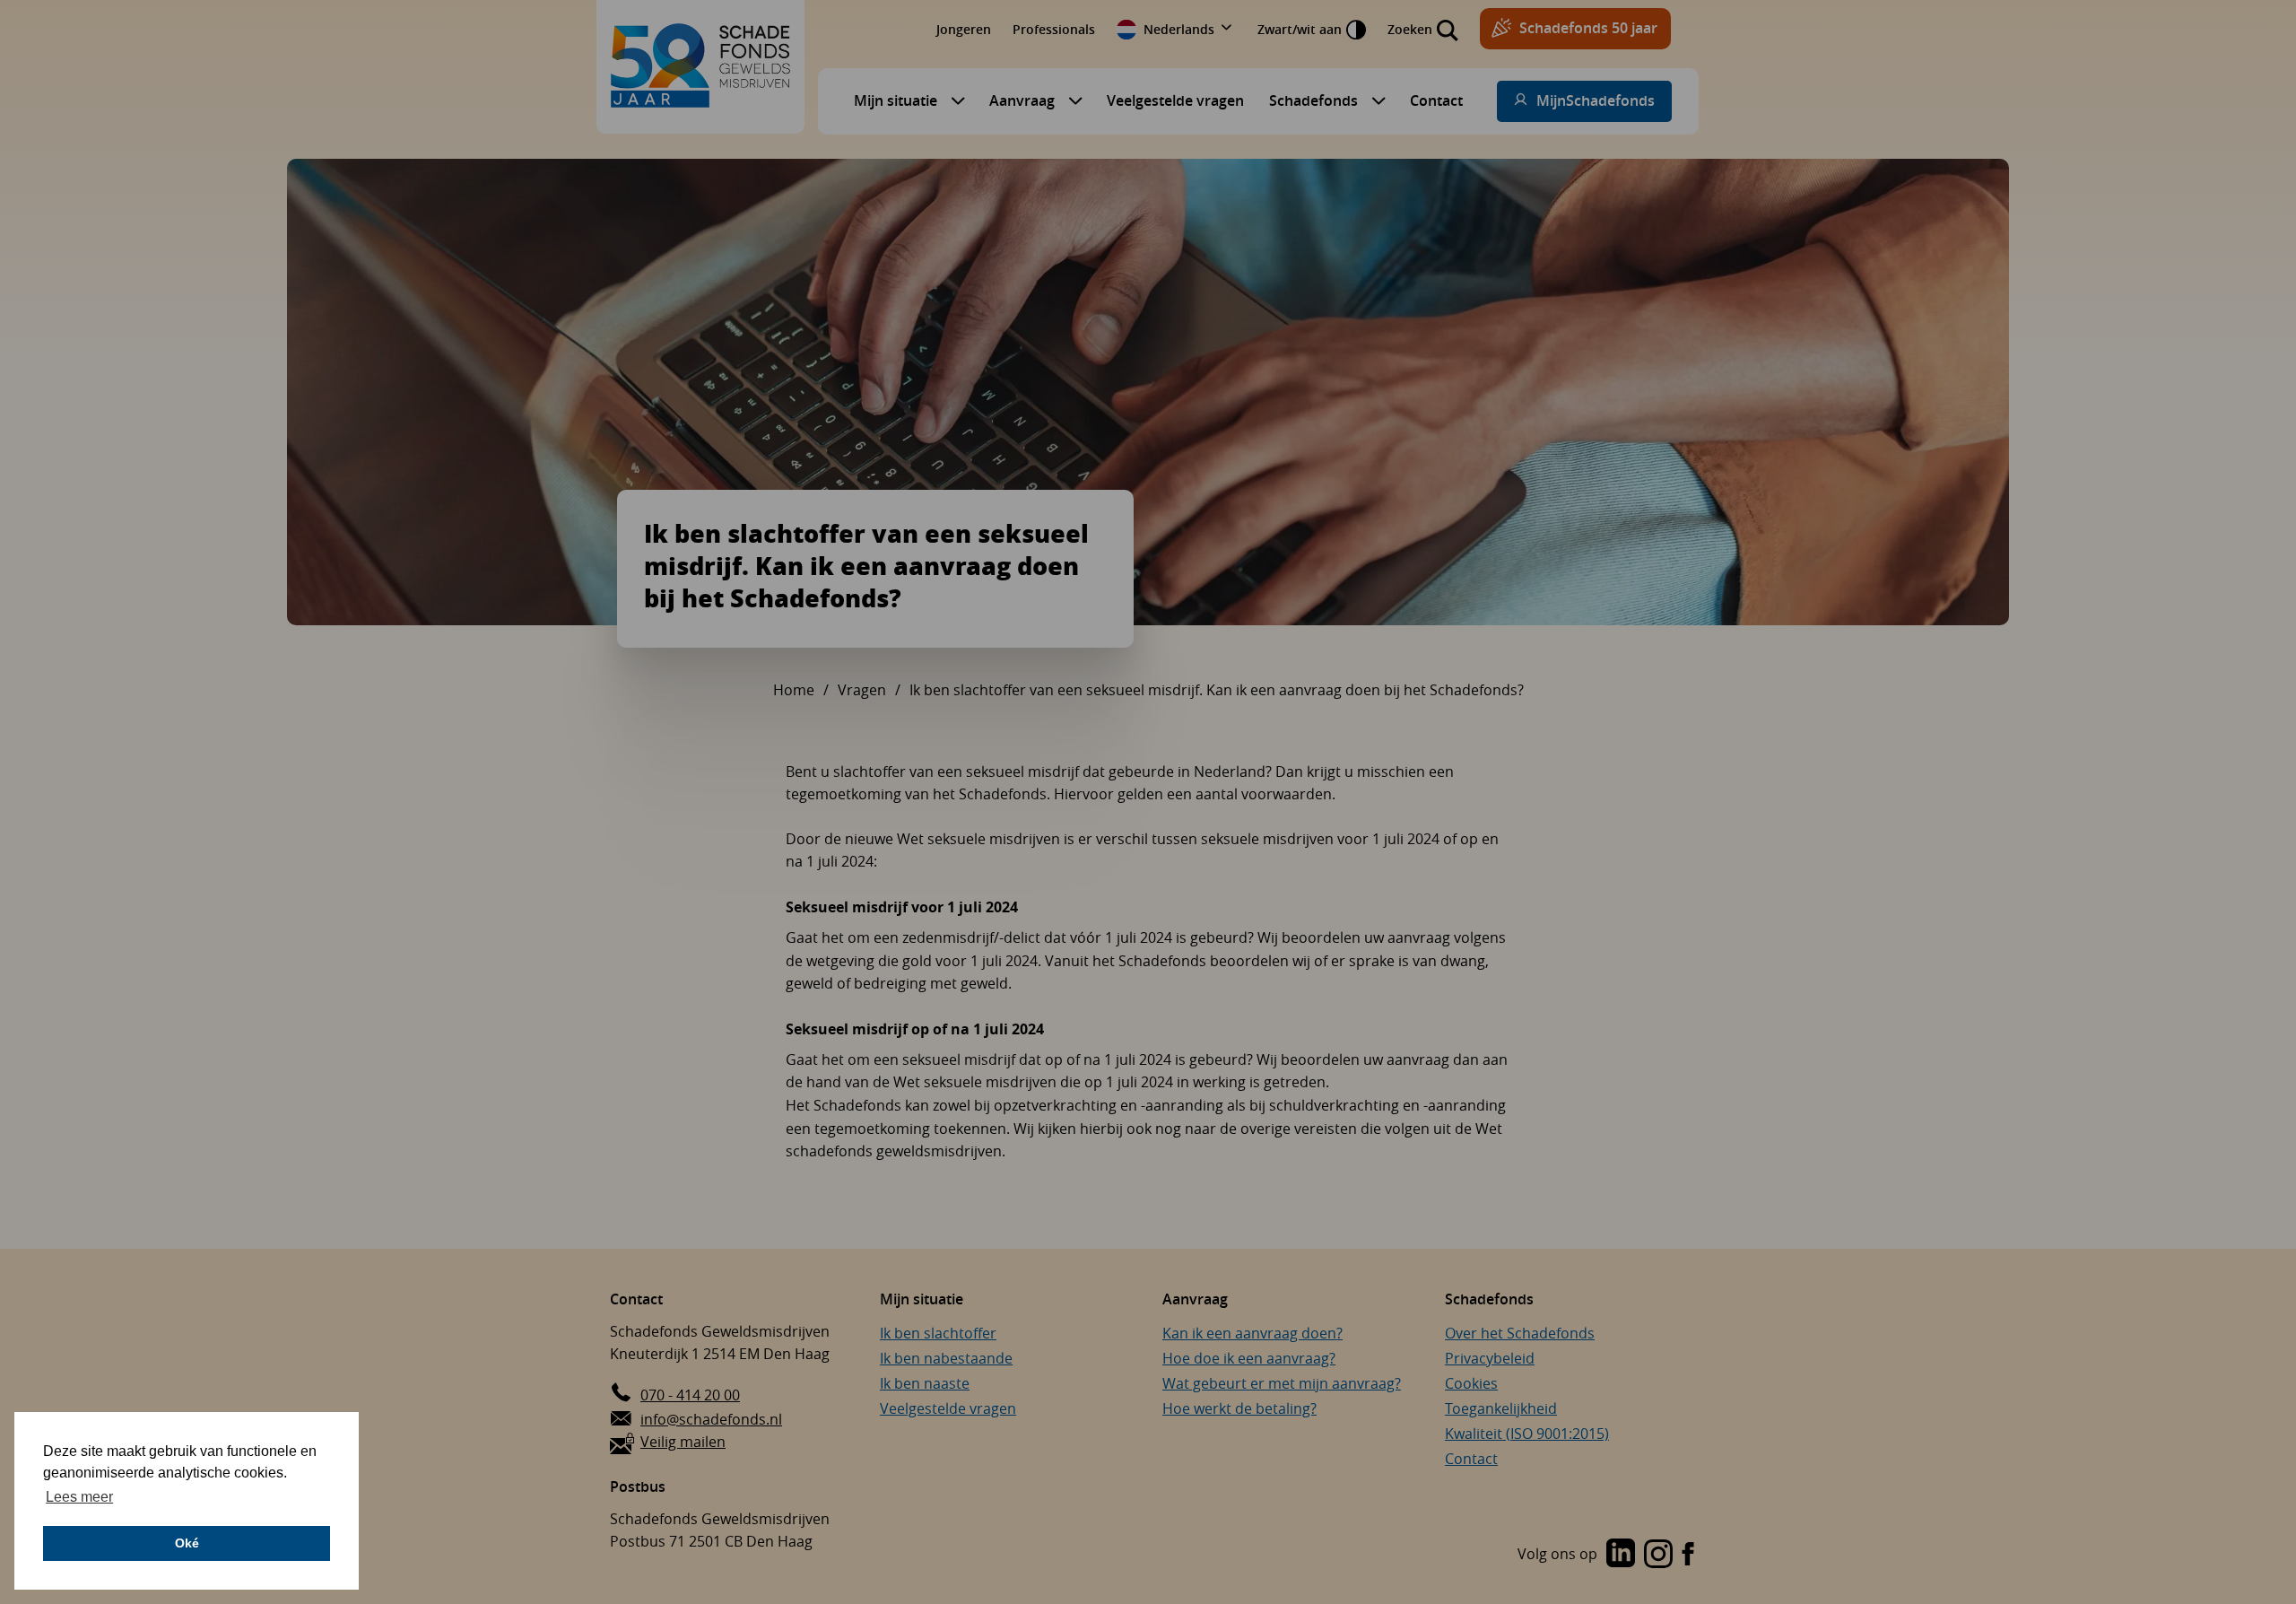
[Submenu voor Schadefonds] (1374, 100)
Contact (1436, 100)
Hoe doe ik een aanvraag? (1249, 1358)
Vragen (862, 690)
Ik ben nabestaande (946, 1358)
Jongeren (964, 29)
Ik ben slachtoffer (938, 1333)
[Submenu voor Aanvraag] (1071, 100)
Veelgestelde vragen (1175, 100)
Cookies (1471, 1383)
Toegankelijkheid (1501, 1408)
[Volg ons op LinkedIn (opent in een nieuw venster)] (1621, 1555)
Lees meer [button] (79, 1497)
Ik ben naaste (925, 1383)
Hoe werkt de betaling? (1239, 1408)
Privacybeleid (1490, 1358)
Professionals (1054, 29)
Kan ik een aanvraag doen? (1252, 1333)
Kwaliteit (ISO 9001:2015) (1527, 1434)
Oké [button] (187, 1543)
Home (794, 690)
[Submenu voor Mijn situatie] (953, 100)
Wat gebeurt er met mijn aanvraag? (1282, 1383)
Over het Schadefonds (1520, 1333)
